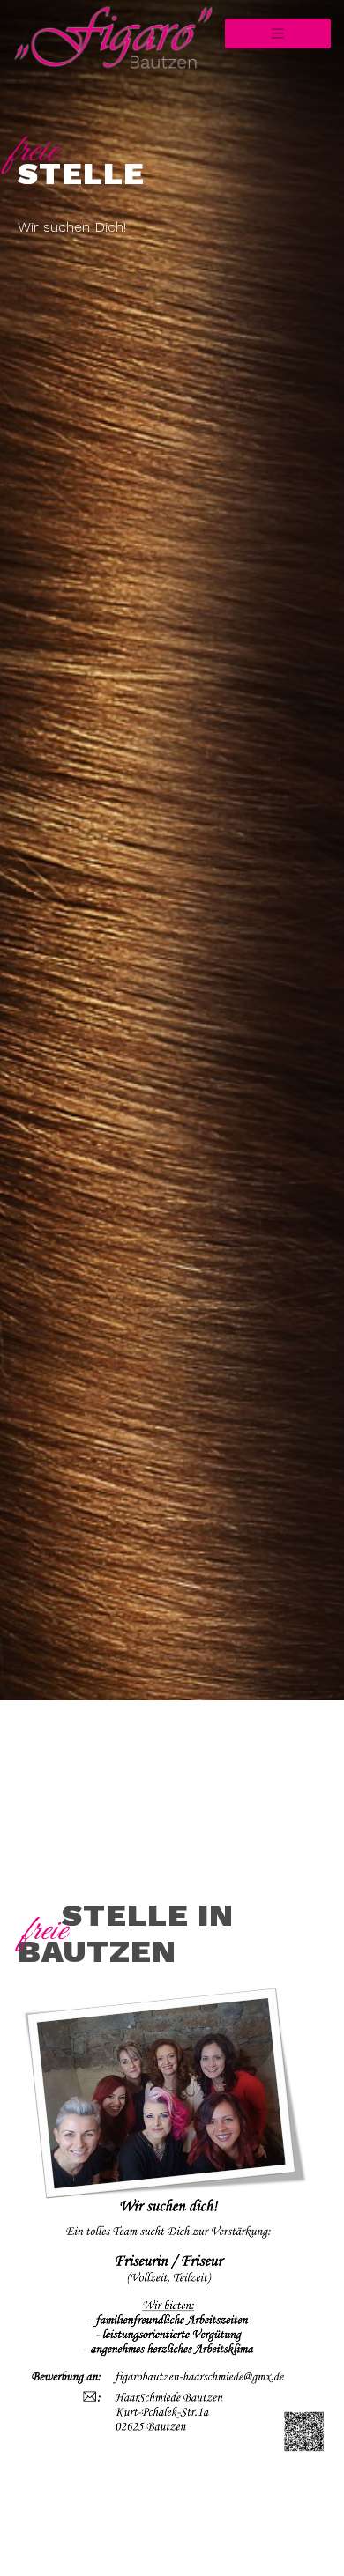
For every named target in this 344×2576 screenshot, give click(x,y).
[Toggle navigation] (278, 33)
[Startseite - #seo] (64, 44)
